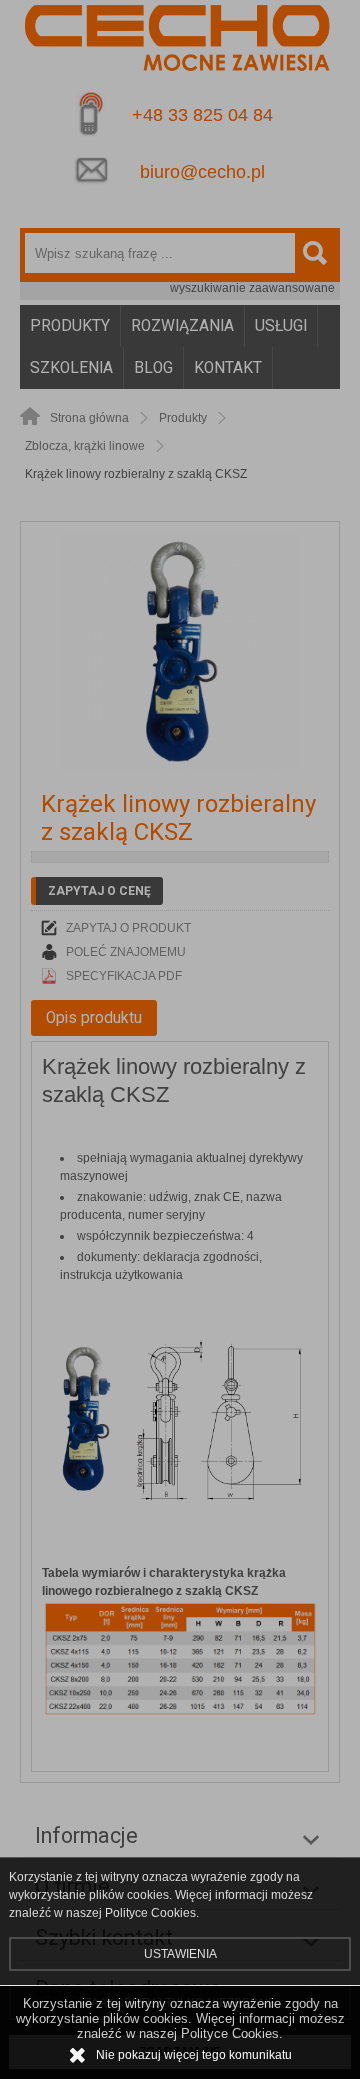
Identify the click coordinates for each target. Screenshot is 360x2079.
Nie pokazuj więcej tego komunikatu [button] (194, 2055)
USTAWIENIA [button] (180, 1954)
